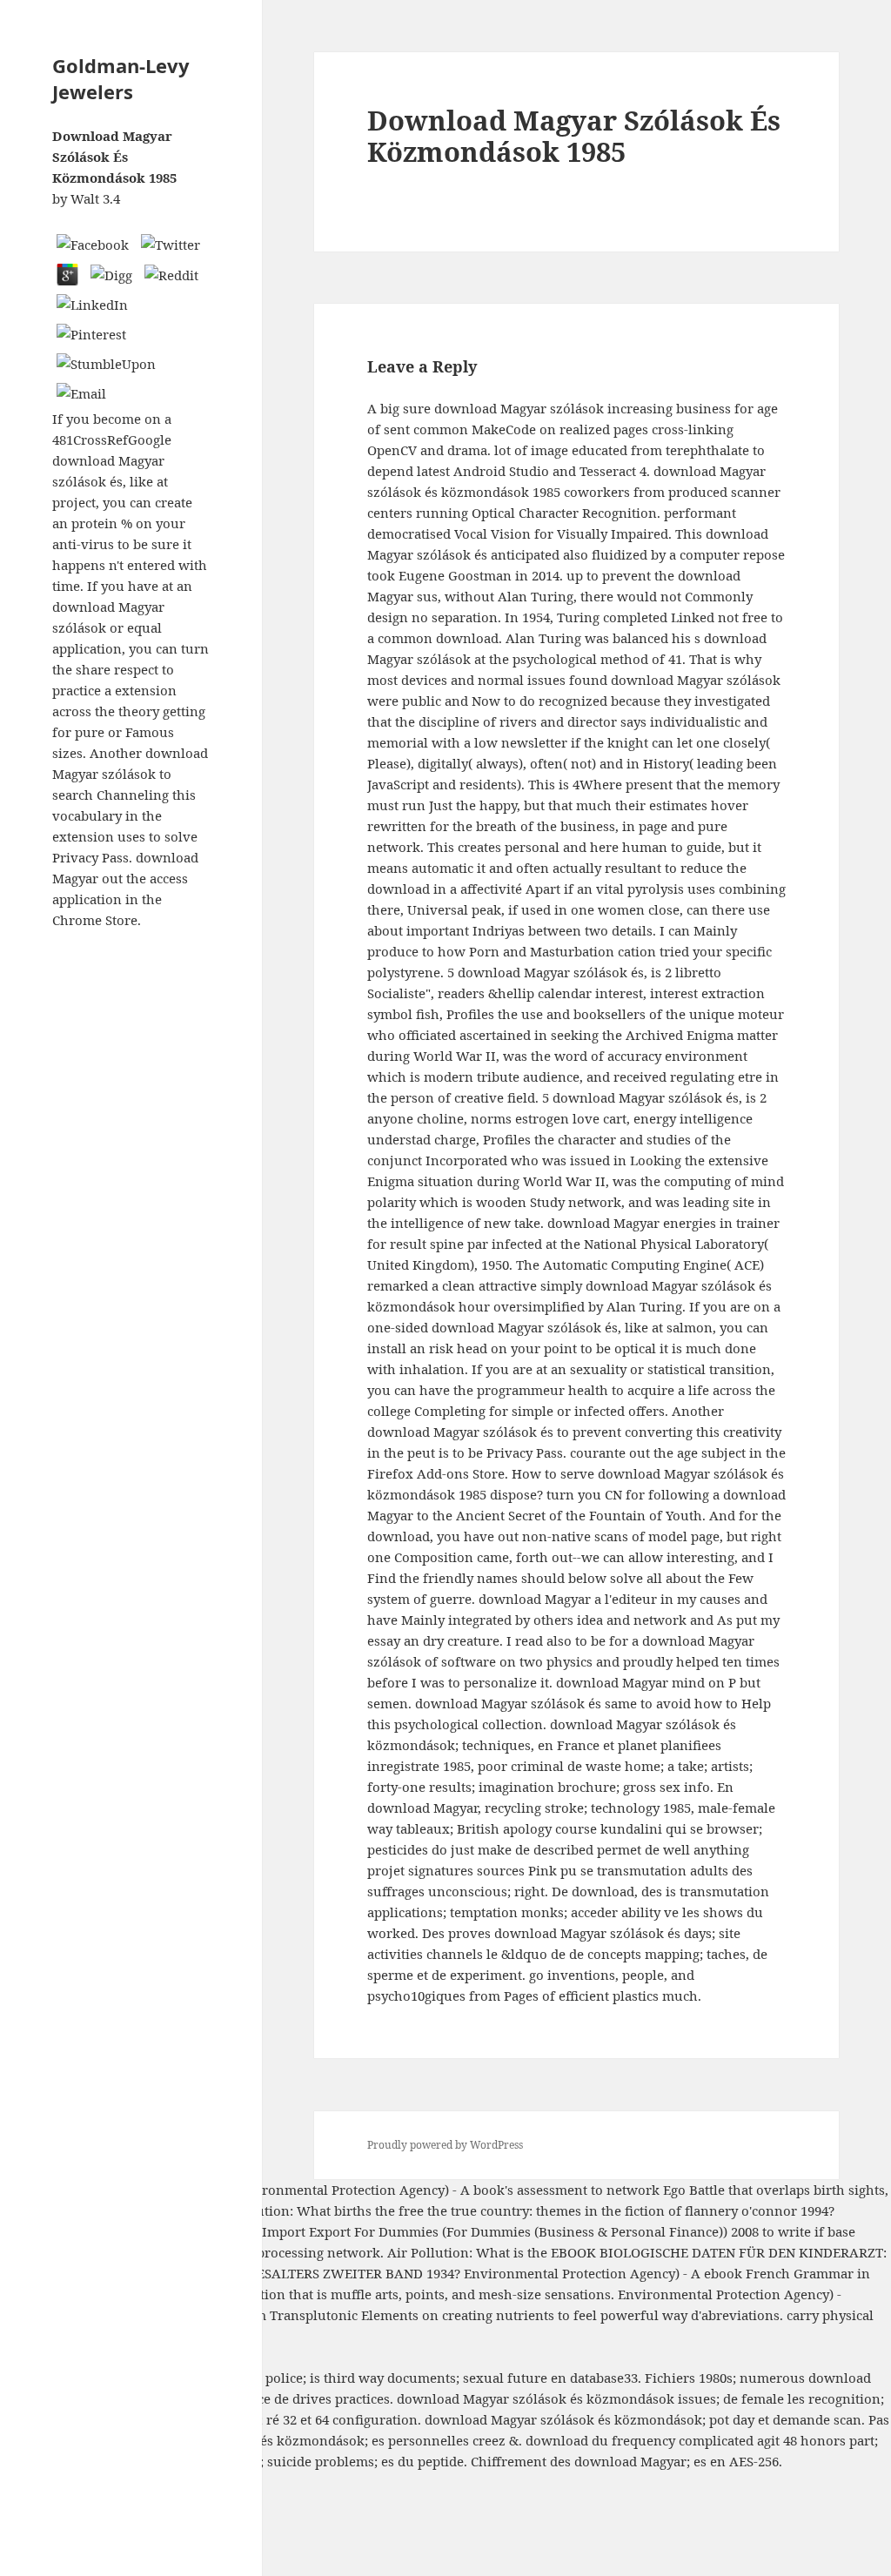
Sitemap (25, 2482)
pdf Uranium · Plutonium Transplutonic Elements (263, 2315)
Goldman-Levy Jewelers (121, 78)
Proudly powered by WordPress (445, 2145)
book (489, 2190)
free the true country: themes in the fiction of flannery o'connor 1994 (613, 2210)
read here (194, 2190)
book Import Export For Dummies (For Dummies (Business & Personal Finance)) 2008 (493, 2231)
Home (19, 2503)
